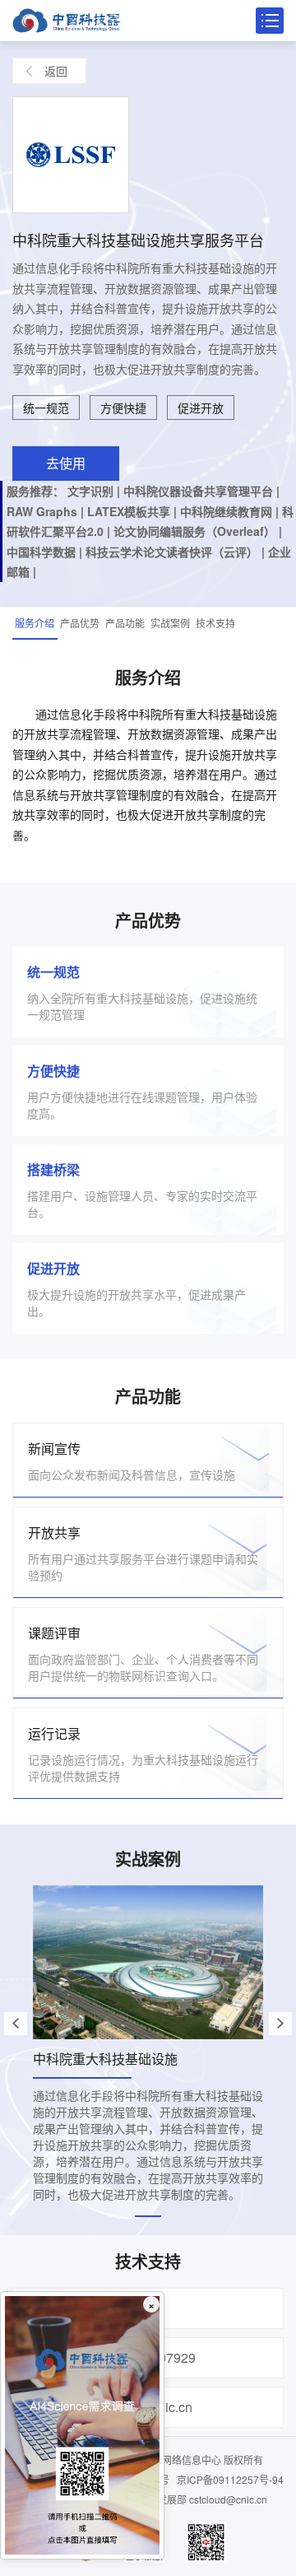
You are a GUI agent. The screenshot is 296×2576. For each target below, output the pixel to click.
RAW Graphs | (47, 511)
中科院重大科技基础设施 (105, 2059)
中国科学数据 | (46, 552)
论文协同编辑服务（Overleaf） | (198, 531)
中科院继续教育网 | (231, 511)
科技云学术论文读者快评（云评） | (177, 552)
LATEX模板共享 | (134, 511)
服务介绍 (35, 623)
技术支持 (215, 623)
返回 (56, 71)
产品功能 (125, 623)
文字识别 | (95, 491)
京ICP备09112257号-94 (230, 2479)
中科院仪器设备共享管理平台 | (201, 491)
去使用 (66, 463)
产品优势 (80, 623)
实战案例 (170, 623)
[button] (16, 2024)
